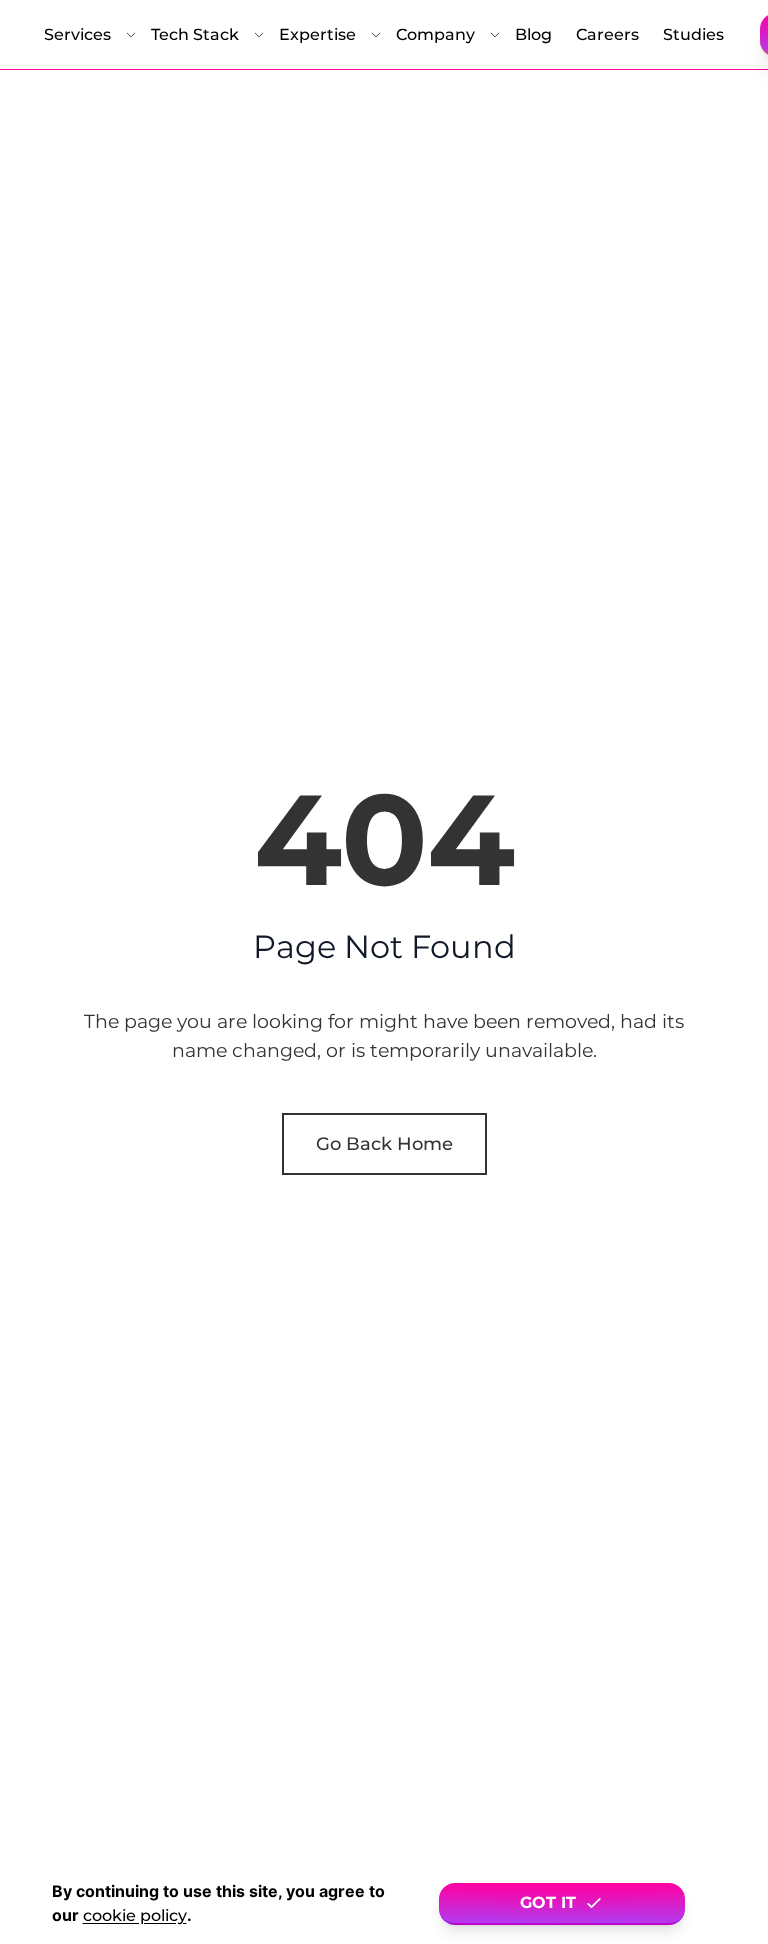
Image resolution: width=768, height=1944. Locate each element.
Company (435, 34)
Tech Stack (195, 34)
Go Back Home (384, 1143)
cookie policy (135, 1915)
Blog (533, 34)
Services (77, 34)
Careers (607, 34)
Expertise (317, 34)
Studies (693, 34)
